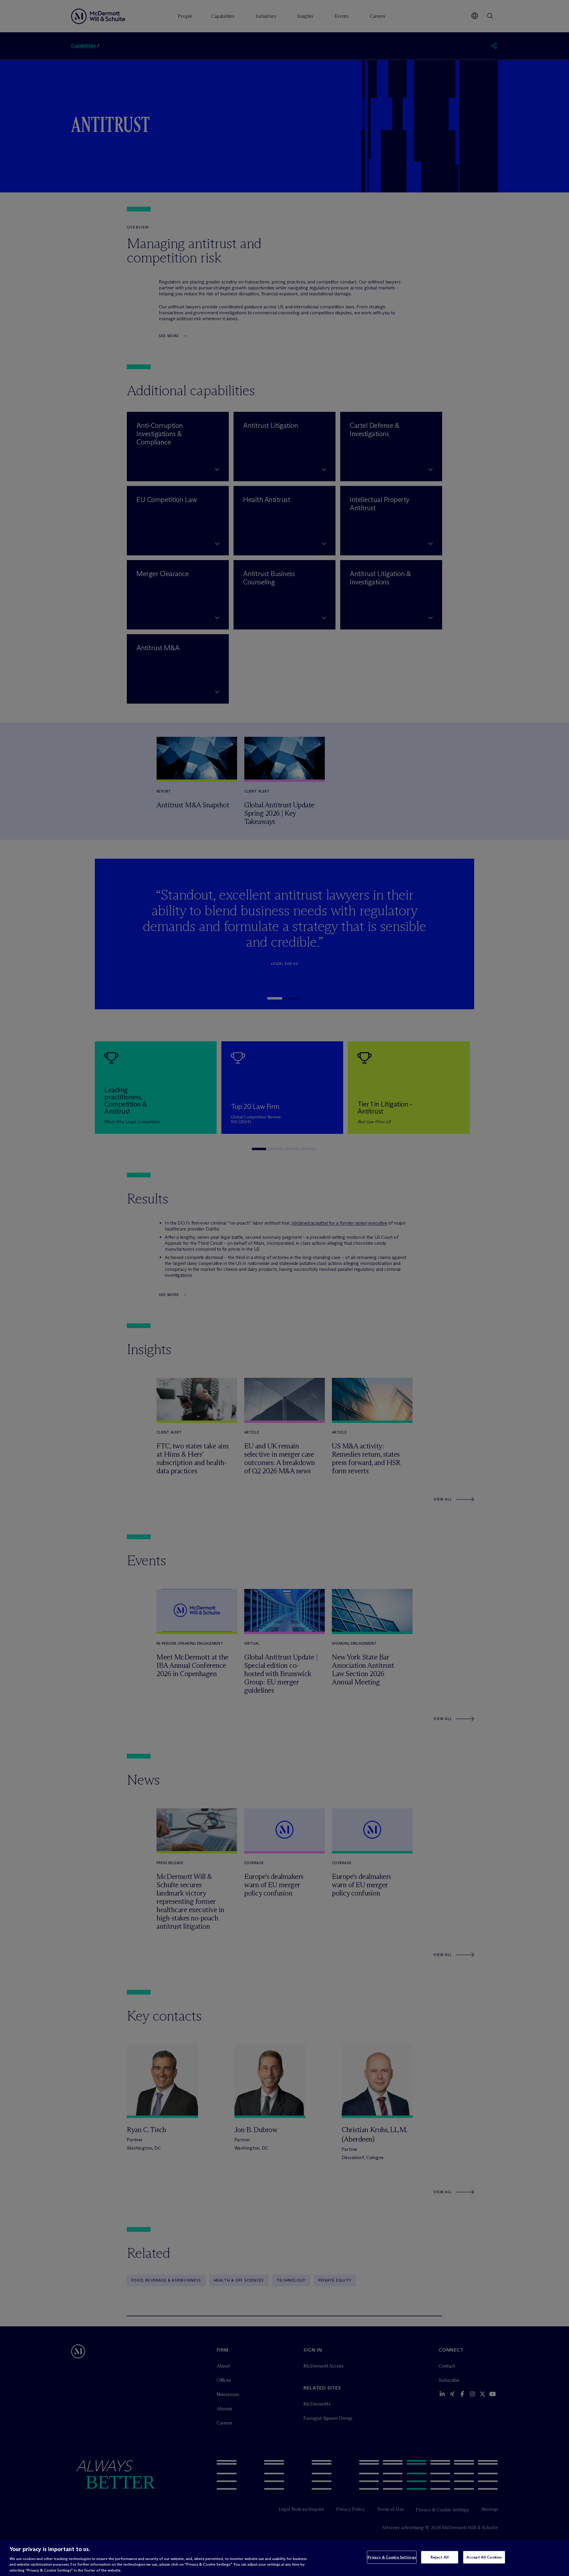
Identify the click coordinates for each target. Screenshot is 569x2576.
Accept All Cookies (484, 2557)
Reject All (440, 2557)
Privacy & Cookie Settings (392, 2557)
